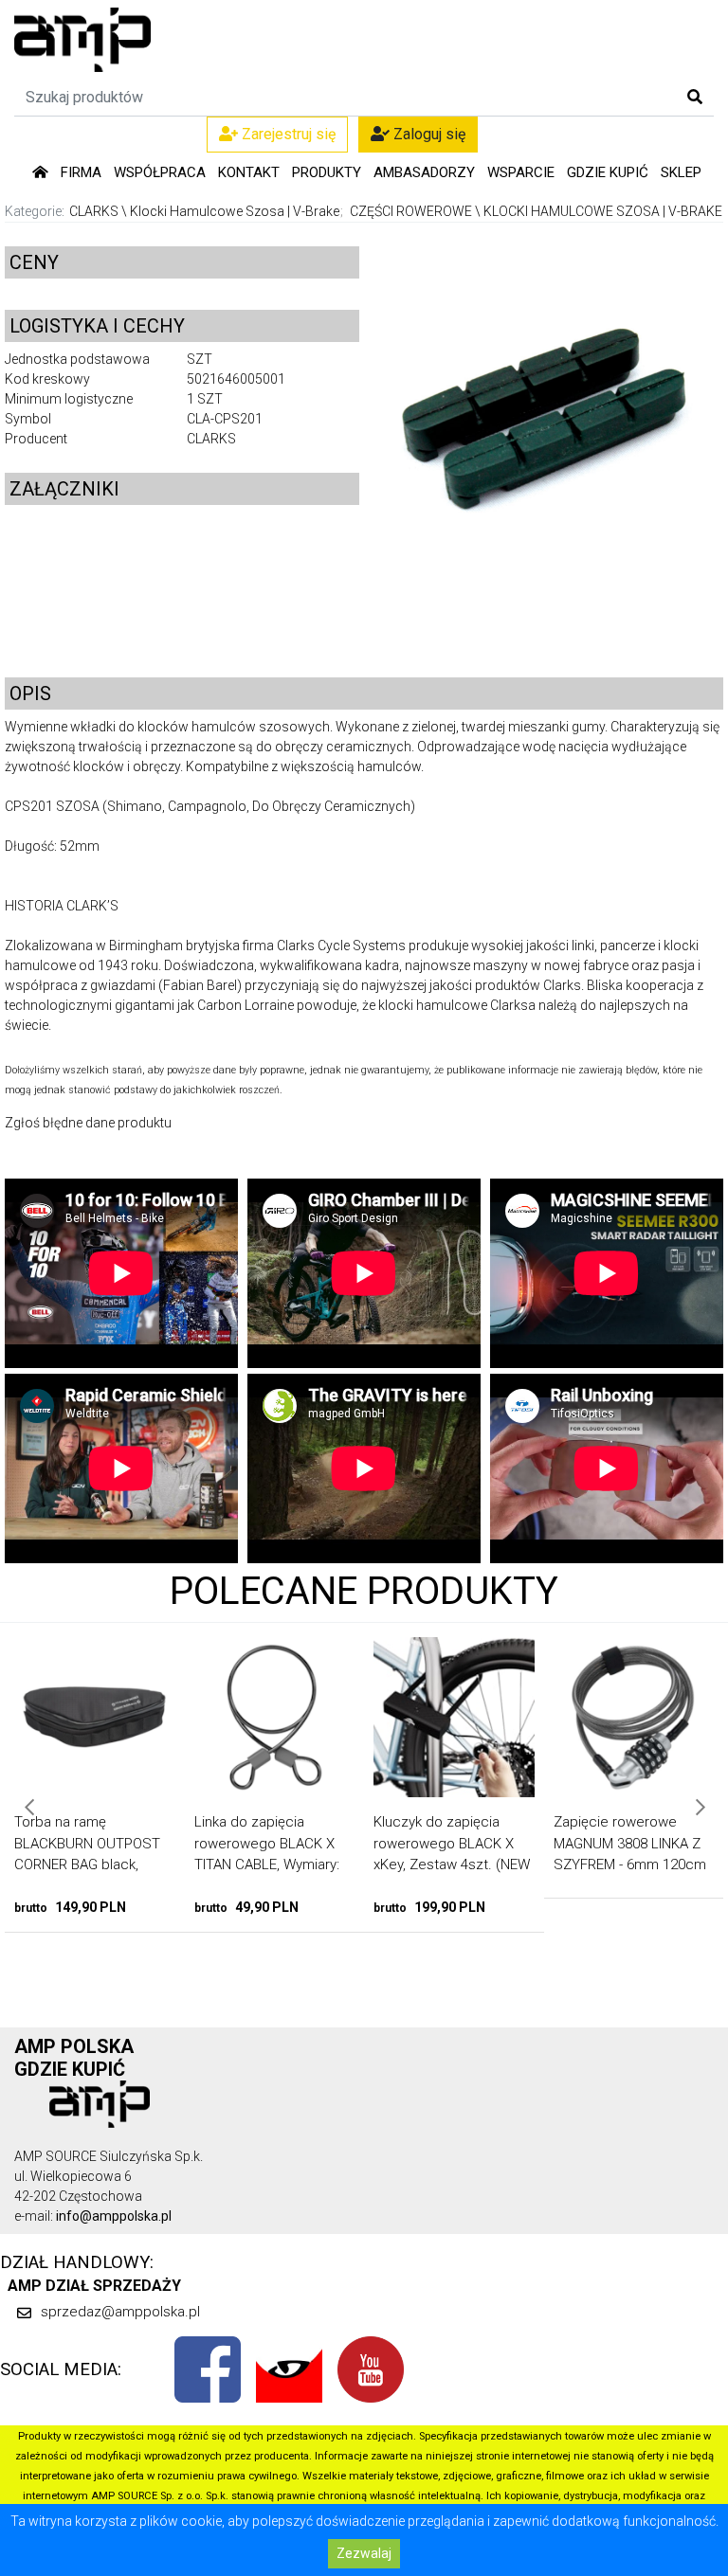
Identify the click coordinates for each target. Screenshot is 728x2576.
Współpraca (160, 172)
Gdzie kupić (608, 172)
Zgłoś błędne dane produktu (88, 1123)
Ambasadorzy (424, 172)
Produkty (327, 172)
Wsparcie (521, 172)
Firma (81, 172)
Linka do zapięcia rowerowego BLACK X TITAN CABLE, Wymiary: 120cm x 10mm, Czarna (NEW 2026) (109, 1864)
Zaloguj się (428, 134)
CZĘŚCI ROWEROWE (411, 211)
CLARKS (94, 211)
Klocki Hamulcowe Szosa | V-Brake (235, 211)
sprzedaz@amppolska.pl (120, 2312)
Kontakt (249, 172)
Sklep (681, 172)
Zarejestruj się (287, 134)
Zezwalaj (364, 2553)
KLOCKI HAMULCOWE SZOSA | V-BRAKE (603, 211)
